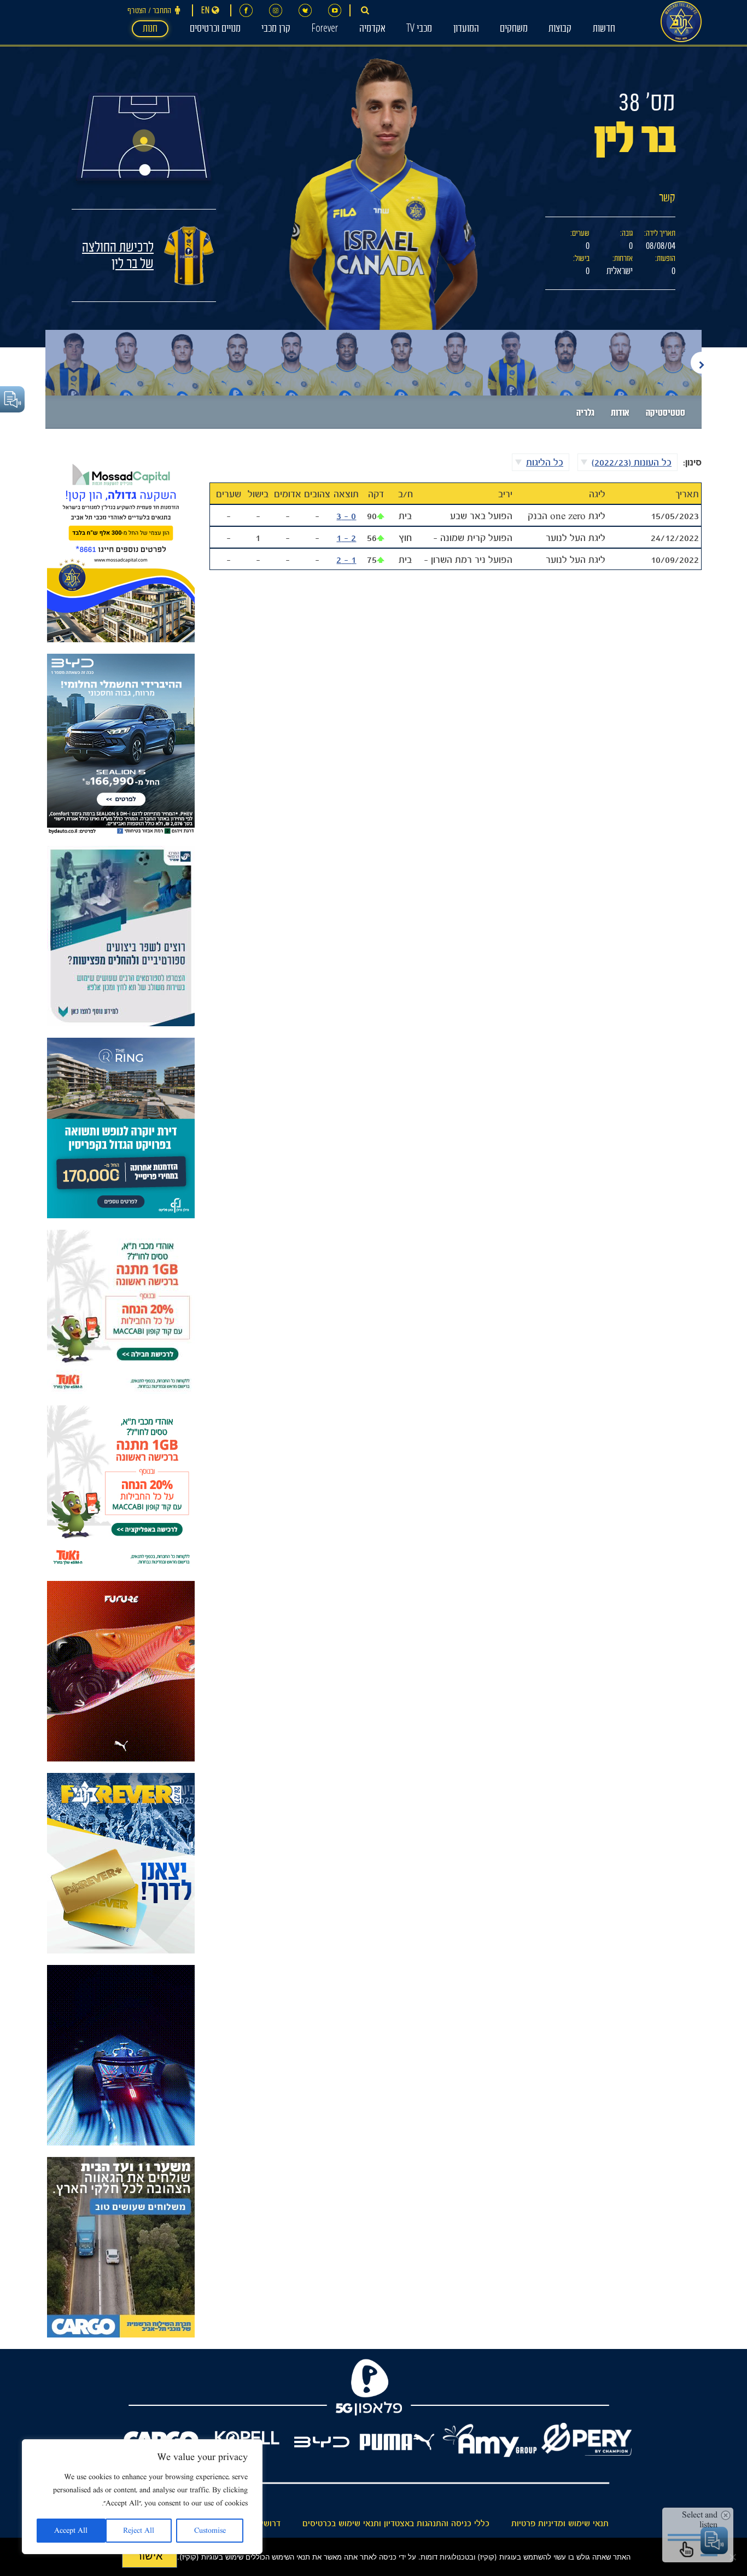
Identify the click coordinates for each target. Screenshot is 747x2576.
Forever (325, 30)
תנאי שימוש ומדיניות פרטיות (560, 2523)
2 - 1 (346, 538)
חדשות (604, 30)
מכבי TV (419, 30)
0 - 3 (346, 516)
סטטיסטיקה (666, 414)
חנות (150, 30)
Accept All (71, 2531)
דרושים (268, 2523)
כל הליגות (545, 462)
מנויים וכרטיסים (215, 30)
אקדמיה (372, 30)
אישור (150, 2556)
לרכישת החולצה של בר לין (118, 257)
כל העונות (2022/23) (632, 462)
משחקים (514, 30)
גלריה (585, 414)
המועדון (466, 30)
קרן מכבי (276, 30)
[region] (142, 2497)
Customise (210, 2531)
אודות (620, 414)
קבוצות (560, 30)
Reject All (139, 2531)
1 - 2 (346, 560)
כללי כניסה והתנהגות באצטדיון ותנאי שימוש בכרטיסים (396, 2523)
